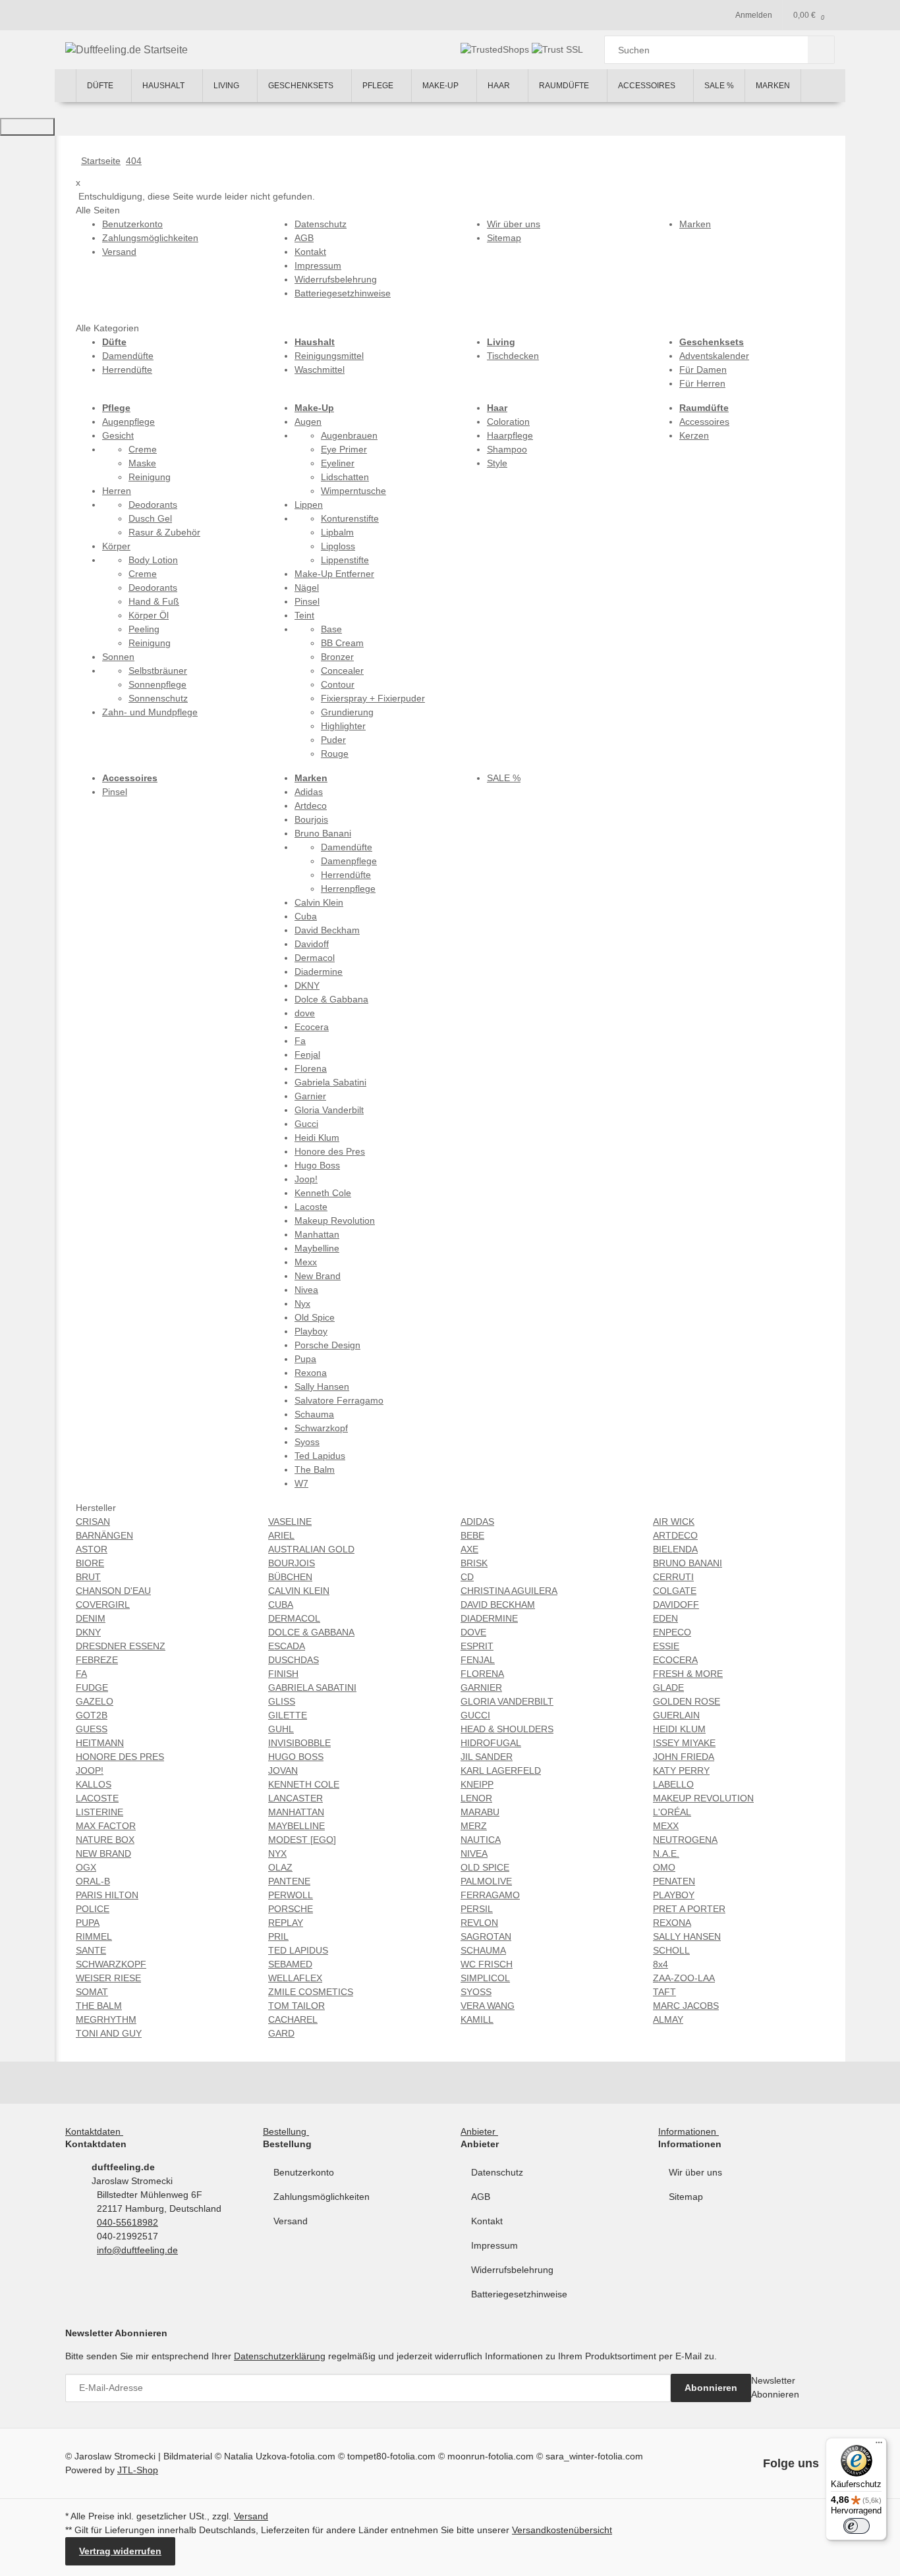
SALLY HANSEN (687, 1936)
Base (331, 629)
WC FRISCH (487, 1964)
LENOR (476, 1798)
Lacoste (311, 1207)
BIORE (90, 1563)
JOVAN (283, 1770)
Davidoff (312, 944)
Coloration (508, 422)
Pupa (305, 1359)
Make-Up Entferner (334, 574)
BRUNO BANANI (688, 1563)
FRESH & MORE (688, 1674)
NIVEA (474, 1853)
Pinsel (307, 601)
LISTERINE (99, 1812)
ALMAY (668, 2019)
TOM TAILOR (296, 2006)
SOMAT (92, 1992)
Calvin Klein (319, 902)
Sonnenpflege (157, 684)
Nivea (306, 1290)
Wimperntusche (353, 491)
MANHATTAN (296, 1812)
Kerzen (694, 435)
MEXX (666, 1826)
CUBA (281, 1604)
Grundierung (347, 712)
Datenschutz (497, 2172)
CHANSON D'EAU (113, 1591)
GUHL (281, 1729)
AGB (481, 2197)
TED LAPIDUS (298, 1950)
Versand (291, 2221)
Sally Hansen (322, 1386)
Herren (117, 491)
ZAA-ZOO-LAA (684, 1978)
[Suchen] (821, 50)
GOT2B (92, 1715)
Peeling (144, 629)
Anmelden (754, 15)
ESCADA (287, 1646)
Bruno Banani (323, 833)
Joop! (306, 1179)
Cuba (306, 916)
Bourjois (311, 819)
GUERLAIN (676, 1715)
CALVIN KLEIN (299, 1591)
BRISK (474, 1563)
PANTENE (289, 1881)
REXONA (672, 1923)
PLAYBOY (674, 1895)
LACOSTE (97, 1798)
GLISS (282, 1701)
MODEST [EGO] (302, 1840)
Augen (308, 422)
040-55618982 (127, 2222)
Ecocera (312, 1027)
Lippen (309, 505)
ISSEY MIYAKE (684, 1743)
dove (305, 1013)
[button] (97, 2131)
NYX (277, 1853)
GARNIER (481, 1687)
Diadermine (319, 972)
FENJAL (478, 1660)
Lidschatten (345, 477)
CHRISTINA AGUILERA (509, 1591)
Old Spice (315, 1317)
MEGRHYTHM (106, 2019)
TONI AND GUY (109, 2033)
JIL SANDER (487, 1757)
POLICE (93, 1909)
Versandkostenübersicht (562, 2530)
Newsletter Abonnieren (775, 2387)
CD (467, 1577)
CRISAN (93, 1521)
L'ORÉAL (672, 1812)
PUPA (88, 1923)
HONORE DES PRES (120, 1757)
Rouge (335, 754)
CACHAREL (293, 2019)
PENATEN (674, 1881)
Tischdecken (513, 356)
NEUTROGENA (685, 1840)
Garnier (310, 1096)
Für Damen (703, 370)
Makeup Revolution (335, 1220)
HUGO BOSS (296, 1757)
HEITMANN (100, 1743)
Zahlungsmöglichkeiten (322, 2197)
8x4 (661, 1964)
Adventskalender (714, 356)
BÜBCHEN (290, 1577)
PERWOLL (291, 1895)
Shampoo (507, 449)
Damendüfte (128, 356)
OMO (664, 1867)
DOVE (473, 1632)
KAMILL (477, 2019)
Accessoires (704, 422)
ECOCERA (675, 1660)
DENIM (91, 1618)
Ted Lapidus (320, 1456)
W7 (301, 1483)
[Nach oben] (27, 127)
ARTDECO (675, 1535)
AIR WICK (674, 1521)
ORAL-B (93, 1881)
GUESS (92, 1729)
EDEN (665, 1618)
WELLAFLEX (295, 1978)
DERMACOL (294, 1618)
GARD (281, 2033)
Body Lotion (153, 560)
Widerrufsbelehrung (512, 2270)
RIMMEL (94, 1936)
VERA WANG (488, 2006)
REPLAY (286, 1923)
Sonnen (118, 657)
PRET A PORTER (689, 1909)
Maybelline (317, 1248)
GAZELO (95, 1701)
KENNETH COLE (304, 1784)
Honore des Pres (330, 1151)
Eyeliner (338, 463)
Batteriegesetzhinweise (519, 2294)
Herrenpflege (348, 889)
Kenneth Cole (323, 1193)
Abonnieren (711, 2388)
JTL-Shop (138, 2470)
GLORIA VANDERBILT (507, 1701)
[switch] (857, 2526)
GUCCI (475, 1715)
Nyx (302, 1303)
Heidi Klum (317, 1137)
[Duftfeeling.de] (65, 86)
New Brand (318, 1276)
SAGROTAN (486, 1936)
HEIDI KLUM (679, 1729)
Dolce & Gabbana (331, 999)
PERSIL (477, 1909)
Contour (338, 684)
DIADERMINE (489, 1618)
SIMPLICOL (485, 1978)
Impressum (494, 2245)
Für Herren (702, 383)
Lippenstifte (345, 560)
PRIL (278, 1936)
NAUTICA (481, 1840)
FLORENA (482, 1674)
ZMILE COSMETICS (311, 1992)
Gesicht (118, 435)
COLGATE (675, 1591)
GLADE (668, 1687)
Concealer (342, 671)
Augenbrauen (349, 435)
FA (81, 1674)
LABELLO (673, 1784)
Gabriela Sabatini (330, 1082)
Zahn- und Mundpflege (150, 712)
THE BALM (99, 2006)
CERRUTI (673, 1577)
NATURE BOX (105, 1840)
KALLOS (94, 1784)
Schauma (314, 1414)
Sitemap (686, 2197)
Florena (311, 1068)
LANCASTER (295, 1798)
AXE (469, 1549)
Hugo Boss (317, 1165)
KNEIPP (477, 1784)
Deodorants (153, 505)
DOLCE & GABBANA (311, 1632)
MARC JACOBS (686, 2006)
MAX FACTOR (106, 1826)
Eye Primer (344, 449)
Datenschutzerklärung (280, 2356)
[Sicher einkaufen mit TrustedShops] (496, 49)
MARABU (480, 1812)
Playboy (311, 1331)
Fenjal (307, 1055)
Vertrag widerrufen (120, 2551)
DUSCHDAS (294, 1660)
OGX (86, 1867)
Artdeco (311, 806)
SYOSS (476, 1992)
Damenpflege (349, 861)
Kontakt (487, 2221)
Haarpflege (510, 435)
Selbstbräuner (158, 671)
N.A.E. (666, 1853)
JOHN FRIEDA (684, 1757)
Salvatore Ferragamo (339, 1400)
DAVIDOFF (676, 1604)
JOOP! (90, 1770)
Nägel (307, 588)
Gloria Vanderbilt (329, 1110)
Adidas (309, 792)
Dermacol (315, 958)
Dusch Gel (150, 518)
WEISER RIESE (108, 1978)
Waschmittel (320, 370)
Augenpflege (128, 422)
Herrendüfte (127, 370)
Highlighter (343, 726)
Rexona (311, 1373)
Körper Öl (149, 615)
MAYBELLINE (296, 1826)
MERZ (474, 1826)
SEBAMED (290, 1964)
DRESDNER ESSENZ (121, 1646)
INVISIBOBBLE (299, 1743)
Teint (304, 615)
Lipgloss (338, 546)
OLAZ (280, 1867)
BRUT (88, 1577)
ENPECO (672, 1632)
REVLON (479, 1923)
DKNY (307, 985)
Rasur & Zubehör (164, 532)
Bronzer (337, 657)
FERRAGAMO (490, 1895)
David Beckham (327, 930)
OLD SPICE (485, 1867)
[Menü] (879, 2446)
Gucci (306, 1124)
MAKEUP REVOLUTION (703, 1798)
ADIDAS (477, 1521)
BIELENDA (675, 1549)
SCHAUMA (483, 1950)
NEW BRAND (103, 1853)
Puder (333, 740)
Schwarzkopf (321, 1428)
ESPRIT (477, 1646)
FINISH (283, 1674)
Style (497, 463)
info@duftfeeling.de (137, 2250)
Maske (142, 463)
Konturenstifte (350, 518)
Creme (143, 449)
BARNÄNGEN (104, 1535)
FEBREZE (97, 1660)
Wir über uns (695, 2172)
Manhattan (317, 1234)
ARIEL (281, 1535)
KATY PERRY (681, 1770)
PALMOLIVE (486, 1881)
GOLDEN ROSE (687, 1701)
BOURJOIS (292, 1563)
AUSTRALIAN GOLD (311, 1549)
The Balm (315, 1469)
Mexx (306, 1262)
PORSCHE (291, 1909)
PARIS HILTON (107, 1895)
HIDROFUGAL (491, 1743)
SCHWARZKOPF (111, 1964)
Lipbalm (337, 532)
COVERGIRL (103, 1604)
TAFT (664, 1992)
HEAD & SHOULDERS (507, 1729)
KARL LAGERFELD (501, 1770)
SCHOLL (671, 1950)
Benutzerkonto (304, 2172)
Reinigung (150, 477)
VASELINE (290, 1521)
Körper (116, 546)
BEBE (472, 1535)
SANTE (91, 1950)
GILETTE (288, 1715)
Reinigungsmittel (329, 356)
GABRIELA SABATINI (312, 1687)
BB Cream (342, 643)
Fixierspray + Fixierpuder (373, 698)
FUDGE (92, 1687)
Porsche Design (327, 1345)
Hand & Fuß (154, 601)
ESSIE (666, 1646)
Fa (300, 1041)
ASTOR (92, 1549)
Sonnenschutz (158, 698)
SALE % (504, 778)
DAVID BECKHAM (498, 1604)
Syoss (307, 1442)
